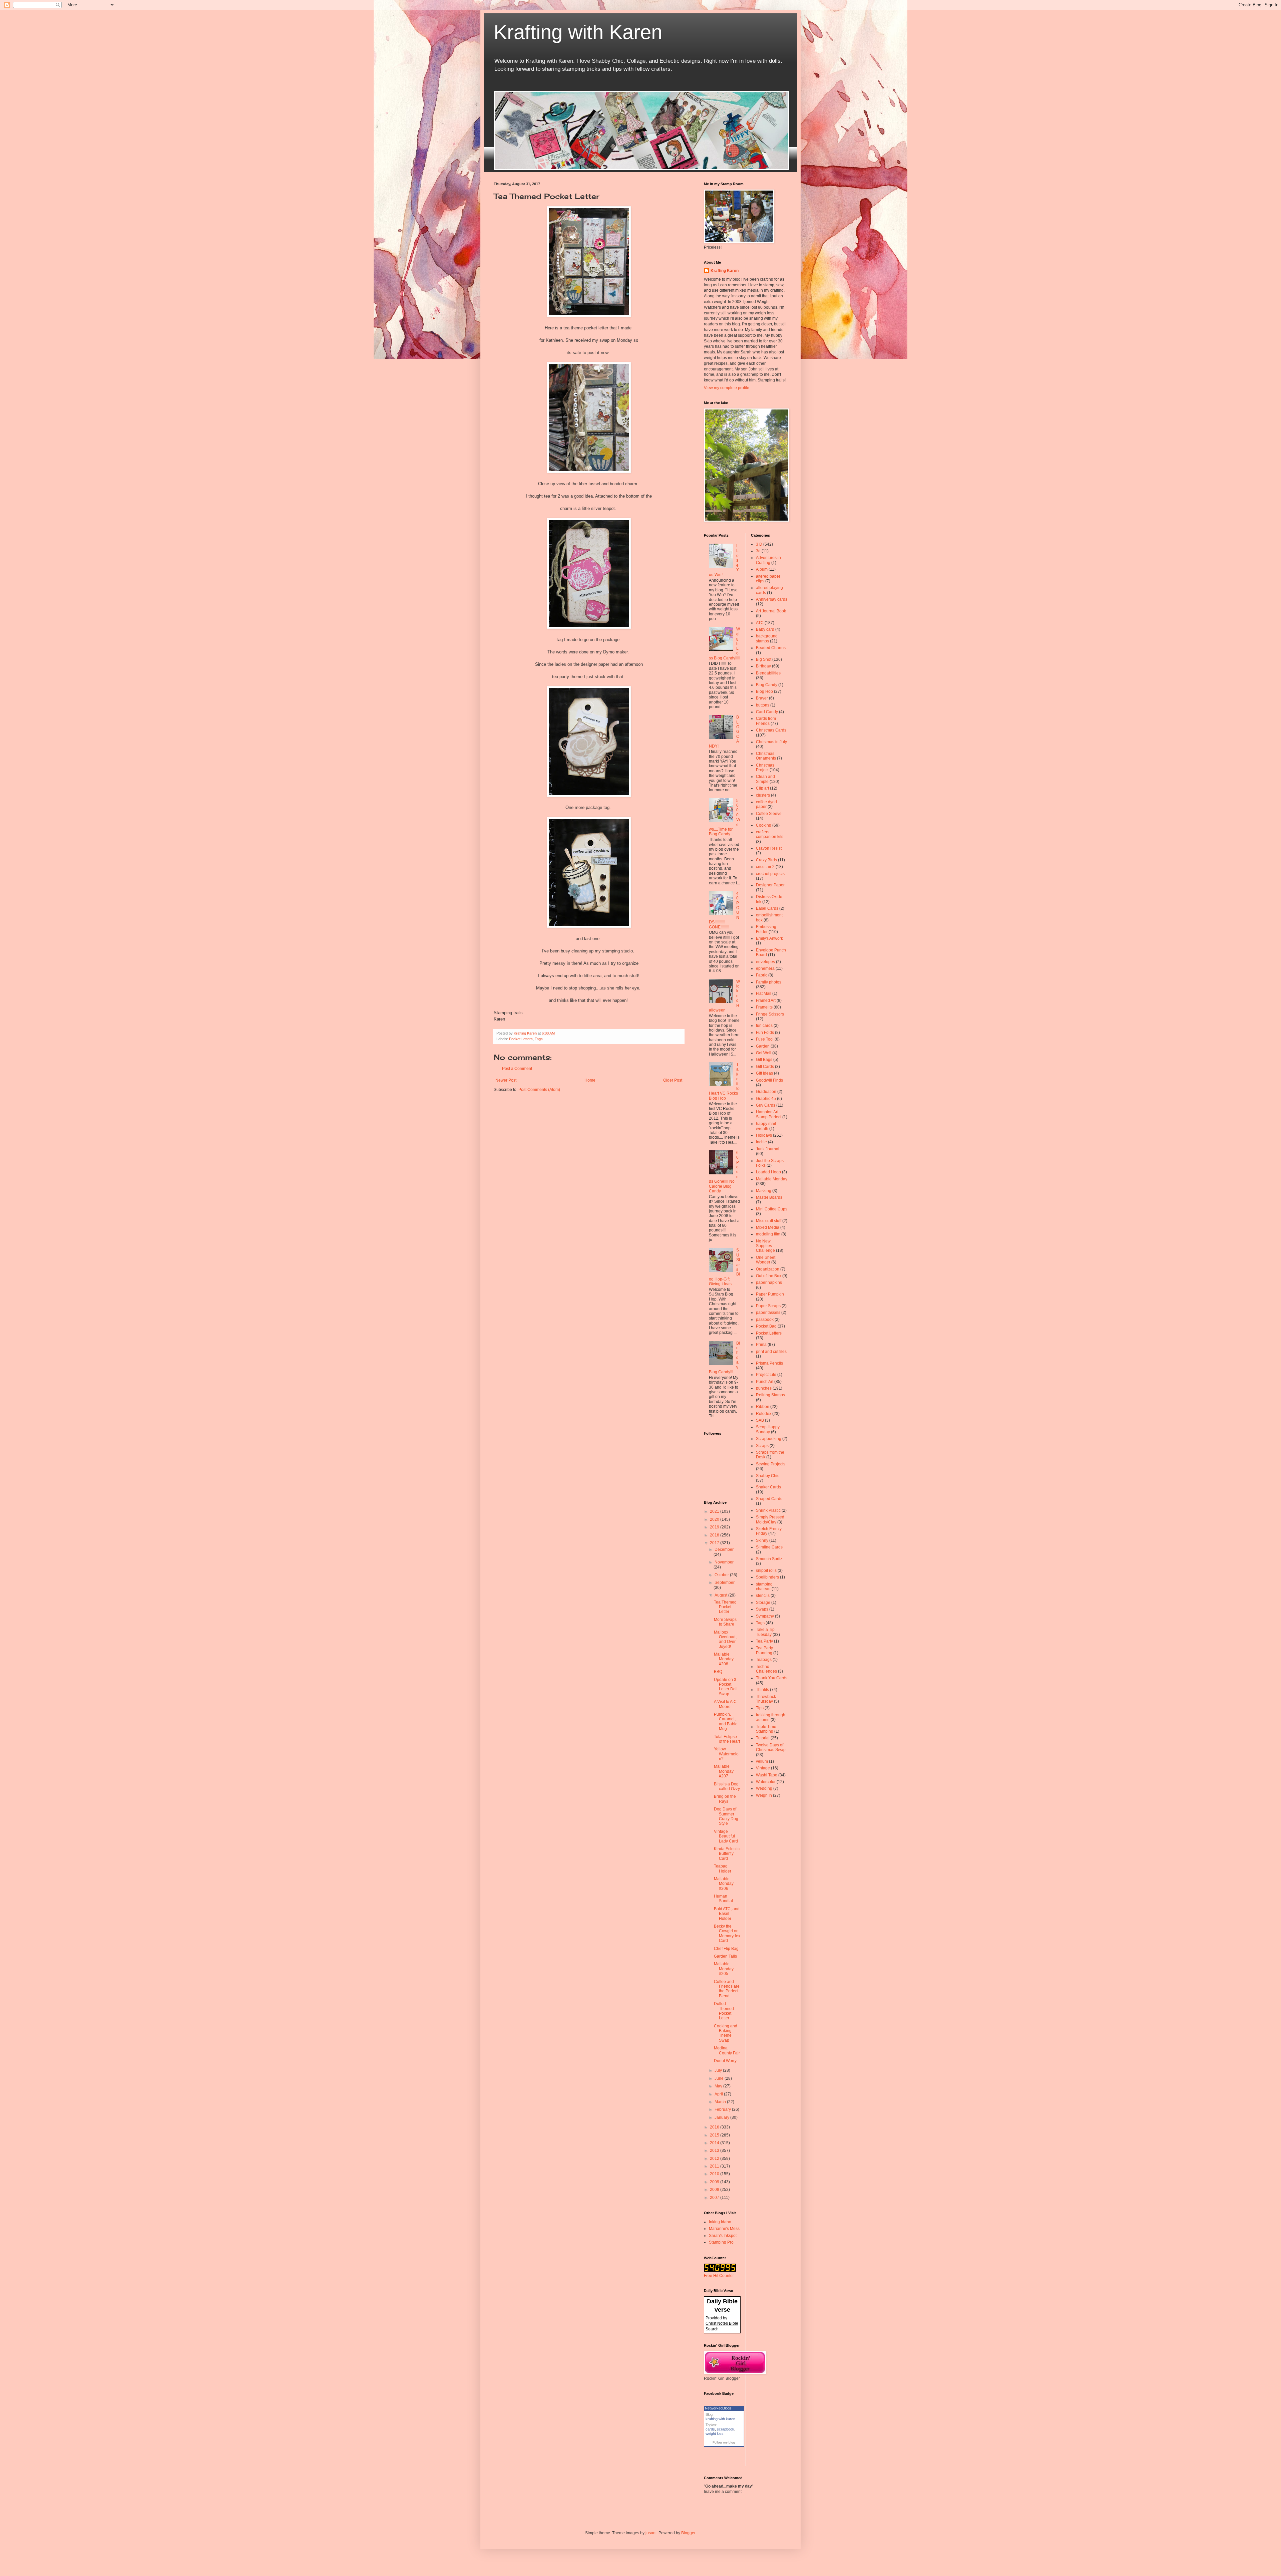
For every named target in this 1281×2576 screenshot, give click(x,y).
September (725, 1583)
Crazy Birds (766, 860)
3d (758, 551)
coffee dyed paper (766, 804)
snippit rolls (766, 1570)
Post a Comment (517, 1069)
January (722, 2117)
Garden (763, 1046)
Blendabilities (768, 673)
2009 (715, 2182)
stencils (763, 1596)
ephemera (765, 968)
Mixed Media (768, 1227)
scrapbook (726, 2429)
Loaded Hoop (768, 1172)
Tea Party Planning (764, 1650)
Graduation (766, 1092)
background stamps (767, 638)
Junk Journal (768, 1149)
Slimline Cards (769, 1547)
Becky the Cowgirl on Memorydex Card (727, 1933)
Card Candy (767, 712)
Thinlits (762, 1690)
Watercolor (766, 1782)
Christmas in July (771, 742)
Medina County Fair (727, 2050)
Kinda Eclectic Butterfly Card (727, 1854)
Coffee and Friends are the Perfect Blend (727, 1989)
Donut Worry (725, 2061)
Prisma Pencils (769, 1363)
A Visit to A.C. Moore (726, 1704)
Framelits (764, 1007)
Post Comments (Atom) (539, 1090)
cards (710, 2429)
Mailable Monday (772, 1179)
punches (764, 1388)
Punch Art (765, 1382)
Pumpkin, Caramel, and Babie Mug (726, 1722)
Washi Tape (767, 1775)
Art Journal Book (771, 611)
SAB (760, 1420)
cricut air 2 (765, 867)
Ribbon (763, 1407)
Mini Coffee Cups (772, 1209)
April (719, 2094)
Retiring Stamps (770, 1395)
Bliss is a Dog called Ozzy (727, 1786)
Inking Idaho (720, 2222)
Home (590, 1080)
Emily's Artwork (769, 938)
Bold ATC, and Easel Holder (727, 1914)
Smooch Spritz (769, 1559)
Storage (763, 1603)
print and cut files (771, 1352)
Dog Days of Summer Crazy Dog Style (726, 1816)
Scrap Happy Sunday (768, 1429)
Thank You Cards (772, 1678)
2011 (715, 2166)
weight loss (715, 2434)
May (719, 2086)
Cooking (764, 825)
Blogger (688, 2533)
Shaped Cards (769, 1499)
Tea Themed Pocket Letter (725, 1607)
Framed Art (766, 1000)
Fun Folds (765, 1033)
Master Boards (769, 1197)
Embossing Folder (766, 929)
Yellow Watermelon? (726, 1754)
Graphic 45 (766, 1099)
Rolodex (764, 1414)
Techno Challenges (766, 1669)
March (721, 2102)
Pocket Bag (766, 1326)
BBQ (718, 1672)
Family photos (769, 982)
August (721, 1595)
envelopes (765, 962)
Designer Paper (770, 885)
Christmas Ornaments (766, 756)
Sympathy (765, 1616)
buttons (763, 705)
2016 (715, 2127)
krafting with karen (720, 2419)
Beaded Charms (771, 648)
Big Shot (764, 659)
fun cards (764, 1026)
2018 (715, 1535)
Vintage (763, 1768)
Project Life (766, 1375)
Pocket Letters (521, 1039)
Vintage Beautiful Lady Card (726, 1836)
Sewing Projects (771, 1464)
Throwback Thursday (766, 1699)
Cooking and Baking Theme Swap (726, 2033)
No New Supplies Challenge (765, 1246)
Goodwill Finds (769, 1080)
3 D (759, 544)
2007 (715, 2198)
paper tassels (768, 1313)
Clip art (762, 788)
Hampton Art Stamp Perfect (769, 1114)
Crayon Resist (769, 848)
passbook (765, 1320)
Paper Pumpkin (770, 1294)
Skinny (762, 1540)
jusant (651, 2533)
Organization (768, 1269)
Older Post (673, 1080)
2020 (715, 1519)
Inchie (761, 1142)
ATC (760, 623)
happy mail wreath (766, 1126)
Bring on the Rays (725, 1799)
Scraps (762, 1446)
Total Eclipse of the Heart (727, 1739)
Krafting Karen (725, 271)
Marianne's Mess (724, 2229)
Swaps (762, 1609)
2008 (715, 2190)
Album (762, 569)
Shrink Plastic (768, 1510)
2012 (715, 2159)
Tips (760, 1708)
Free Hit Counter (719, 2276)
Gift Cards (765, 1067)
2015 (715, 2135)
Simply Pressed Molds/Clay (770, 1519)
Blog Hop (764, 691)
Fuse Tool (765, 1039)
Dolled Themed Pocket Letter (724, 2011)
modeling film (768, 1234)
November (724, 1562)
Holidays (764, 1135)
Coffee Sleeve (769, 814)
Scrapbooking (769, 1439)
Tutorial (763, 1738)
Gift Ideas (764, 1073)
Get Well (764, 1053)
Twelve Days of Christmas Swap (771, 1747)
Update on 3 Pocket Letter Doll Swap (726, 1687)
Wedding (764, 1788)
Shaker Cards (768, 1487)
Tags (539, 1039)
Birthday (763, 666)
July (719, 2070)
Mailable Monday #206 (724, 1884)
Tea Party (764, 1641)
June (720, 2078)
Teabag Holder (723, 1869)
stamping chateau (764, 1587)
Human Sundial (723, 1899)
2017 (715, 1543)
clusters (763, 795)
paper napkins (769, 1282)
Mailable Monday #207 (724, 1771)
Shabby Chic (768, 1476)
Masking (764, 1191)
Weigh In (764, 1795)
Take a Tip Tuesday (765, 1632)
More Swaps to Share (725, 1622)
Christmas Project (765, 768)
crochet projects (770, 874)
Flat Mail (764, 993)
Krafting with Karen (578, 32)
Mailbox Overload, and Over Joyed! (725, 1639)
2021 (715, 1511)
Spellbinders (767, 1577)
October (722, 1575)
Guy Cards (766, 1105)
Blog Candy (767, 685)
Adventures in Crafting (768, 560)
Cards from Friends (766, 721)
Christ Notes (717, 2323)
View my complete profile (727, 388)
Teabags (764, 1660)
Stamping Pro (721, 2242)
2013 (715, 2151)
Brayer (762, 698)
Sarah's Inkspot (723, 2236)
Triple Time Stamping (766, 1729)
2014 (715, 2143)
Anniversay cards (772, 599)
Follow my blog (724, 2442)
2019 (715, 1527)
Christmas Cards (771, 730)
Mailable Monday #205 (724, 1969)
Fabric (762, 975)
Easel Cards (767, 908)
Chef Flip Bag (726, 1949)
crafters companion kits (770, 834)
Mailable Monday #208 (724, 1659)
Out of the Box (769, 1276)
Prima (761, 1345)
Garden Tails (725, 1956)
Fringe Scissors (770, 1014)
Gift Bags (764, 1060)
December (724, 1549)
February (723, 2109)
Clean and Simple (765, 779)
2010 (715, 2174)
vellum (762, 1761)
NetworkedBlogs (718, 2408)
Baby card (765, 629)
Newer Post (506, 1080)
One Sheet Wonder (766, 1260)
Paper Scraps (768, 1306)
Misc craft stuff (769, 1221)
